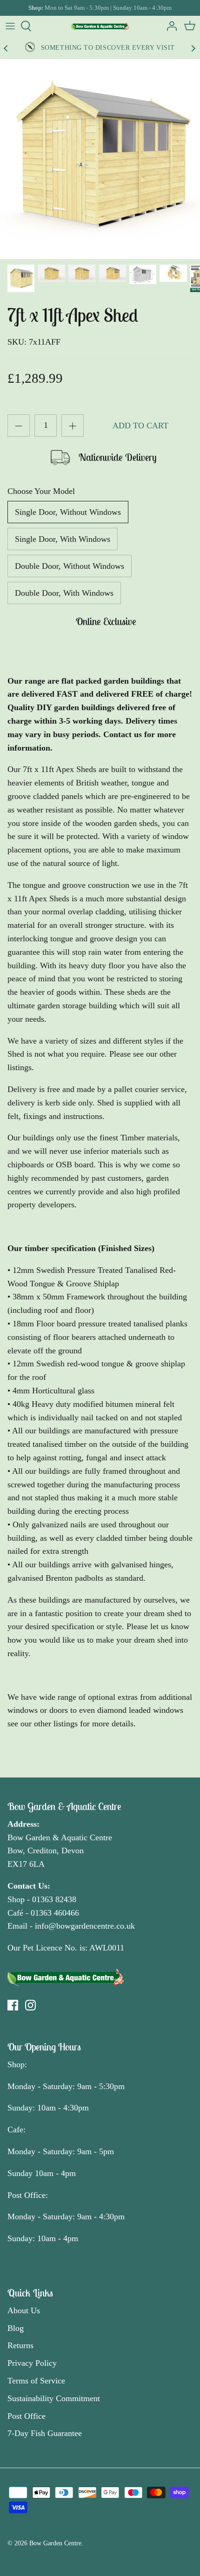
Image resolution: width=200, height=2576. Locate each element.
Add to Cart (140, 426)
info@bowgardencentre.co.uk (85, 1926)
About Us (24, 2310)
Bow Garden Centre (55, 2543)
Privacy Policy (32, 2363)
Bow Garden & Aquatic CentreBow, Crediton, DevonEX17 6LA (60, 1851)
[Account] (169, 26)
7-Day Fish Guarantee (45, 2433)
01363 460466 (55, 1913)
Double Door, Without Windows (70, 566)
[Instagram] (30, 2005)
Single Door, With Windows (63, 539)
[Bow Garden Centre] (100, 26)
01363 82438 (54, 1899)
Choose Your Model (41, 491)
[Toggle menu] (10, 26)
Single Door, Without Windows (68, 512)
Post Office (27, 2416)
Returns (20, 2345)
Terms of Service (36, 2381)
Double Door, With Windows (64, 593)
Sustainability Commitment (54, 2398)
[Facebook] (13, 2005)
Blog (16, 2328)
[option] (100, 159)
